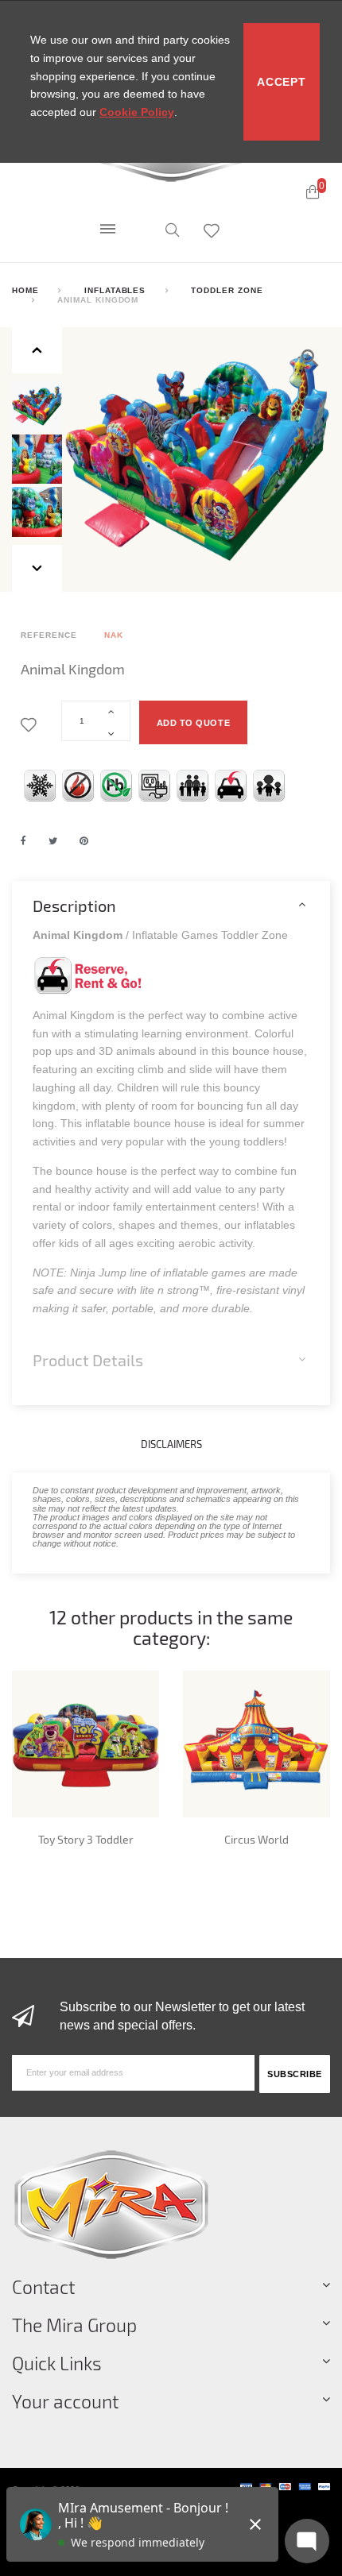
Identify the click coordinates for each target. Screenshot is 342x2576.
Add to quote (193, 723)
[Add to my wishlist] (31, 726)
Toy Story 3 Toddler (86, 1839)
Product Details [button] (88, 1360)
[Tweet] (53, 841)
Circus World (256, 1839)
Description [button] (74, 906)
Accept (281, 82)
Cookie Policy (137, 112)
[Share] (23, 841)
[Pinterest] (84, 841)
